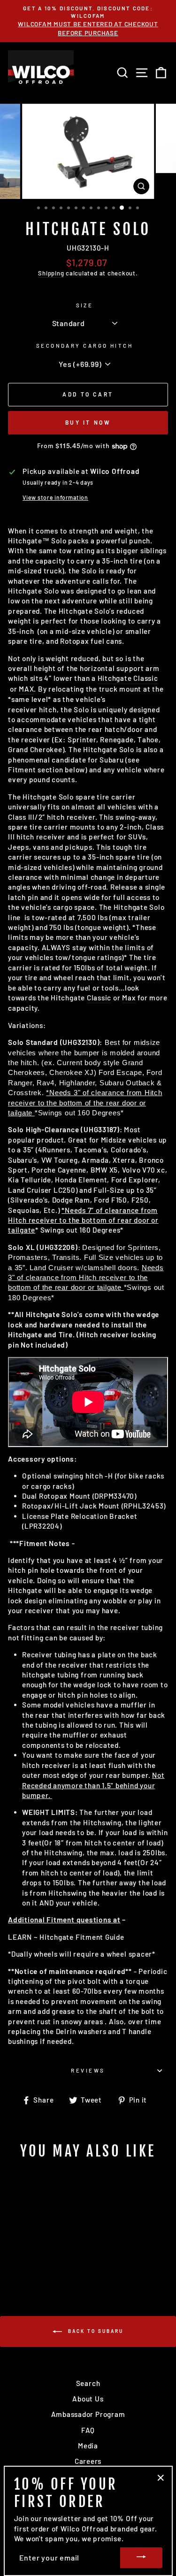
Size (85, 305)
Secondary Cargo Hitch (84, 346)
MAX (26, 689)
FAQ (88, 2430)
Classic (99, 998)
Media (88, 2446)
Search (88, 2383)
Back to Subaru (95, 2331)
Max (129, 998)
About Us (88, 2399)
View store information (55, 497)
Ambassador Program (88, 2414)
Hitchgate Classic (128, 678)
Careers (88, 2461)
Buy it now (88, 422)
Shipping (51, 273)
